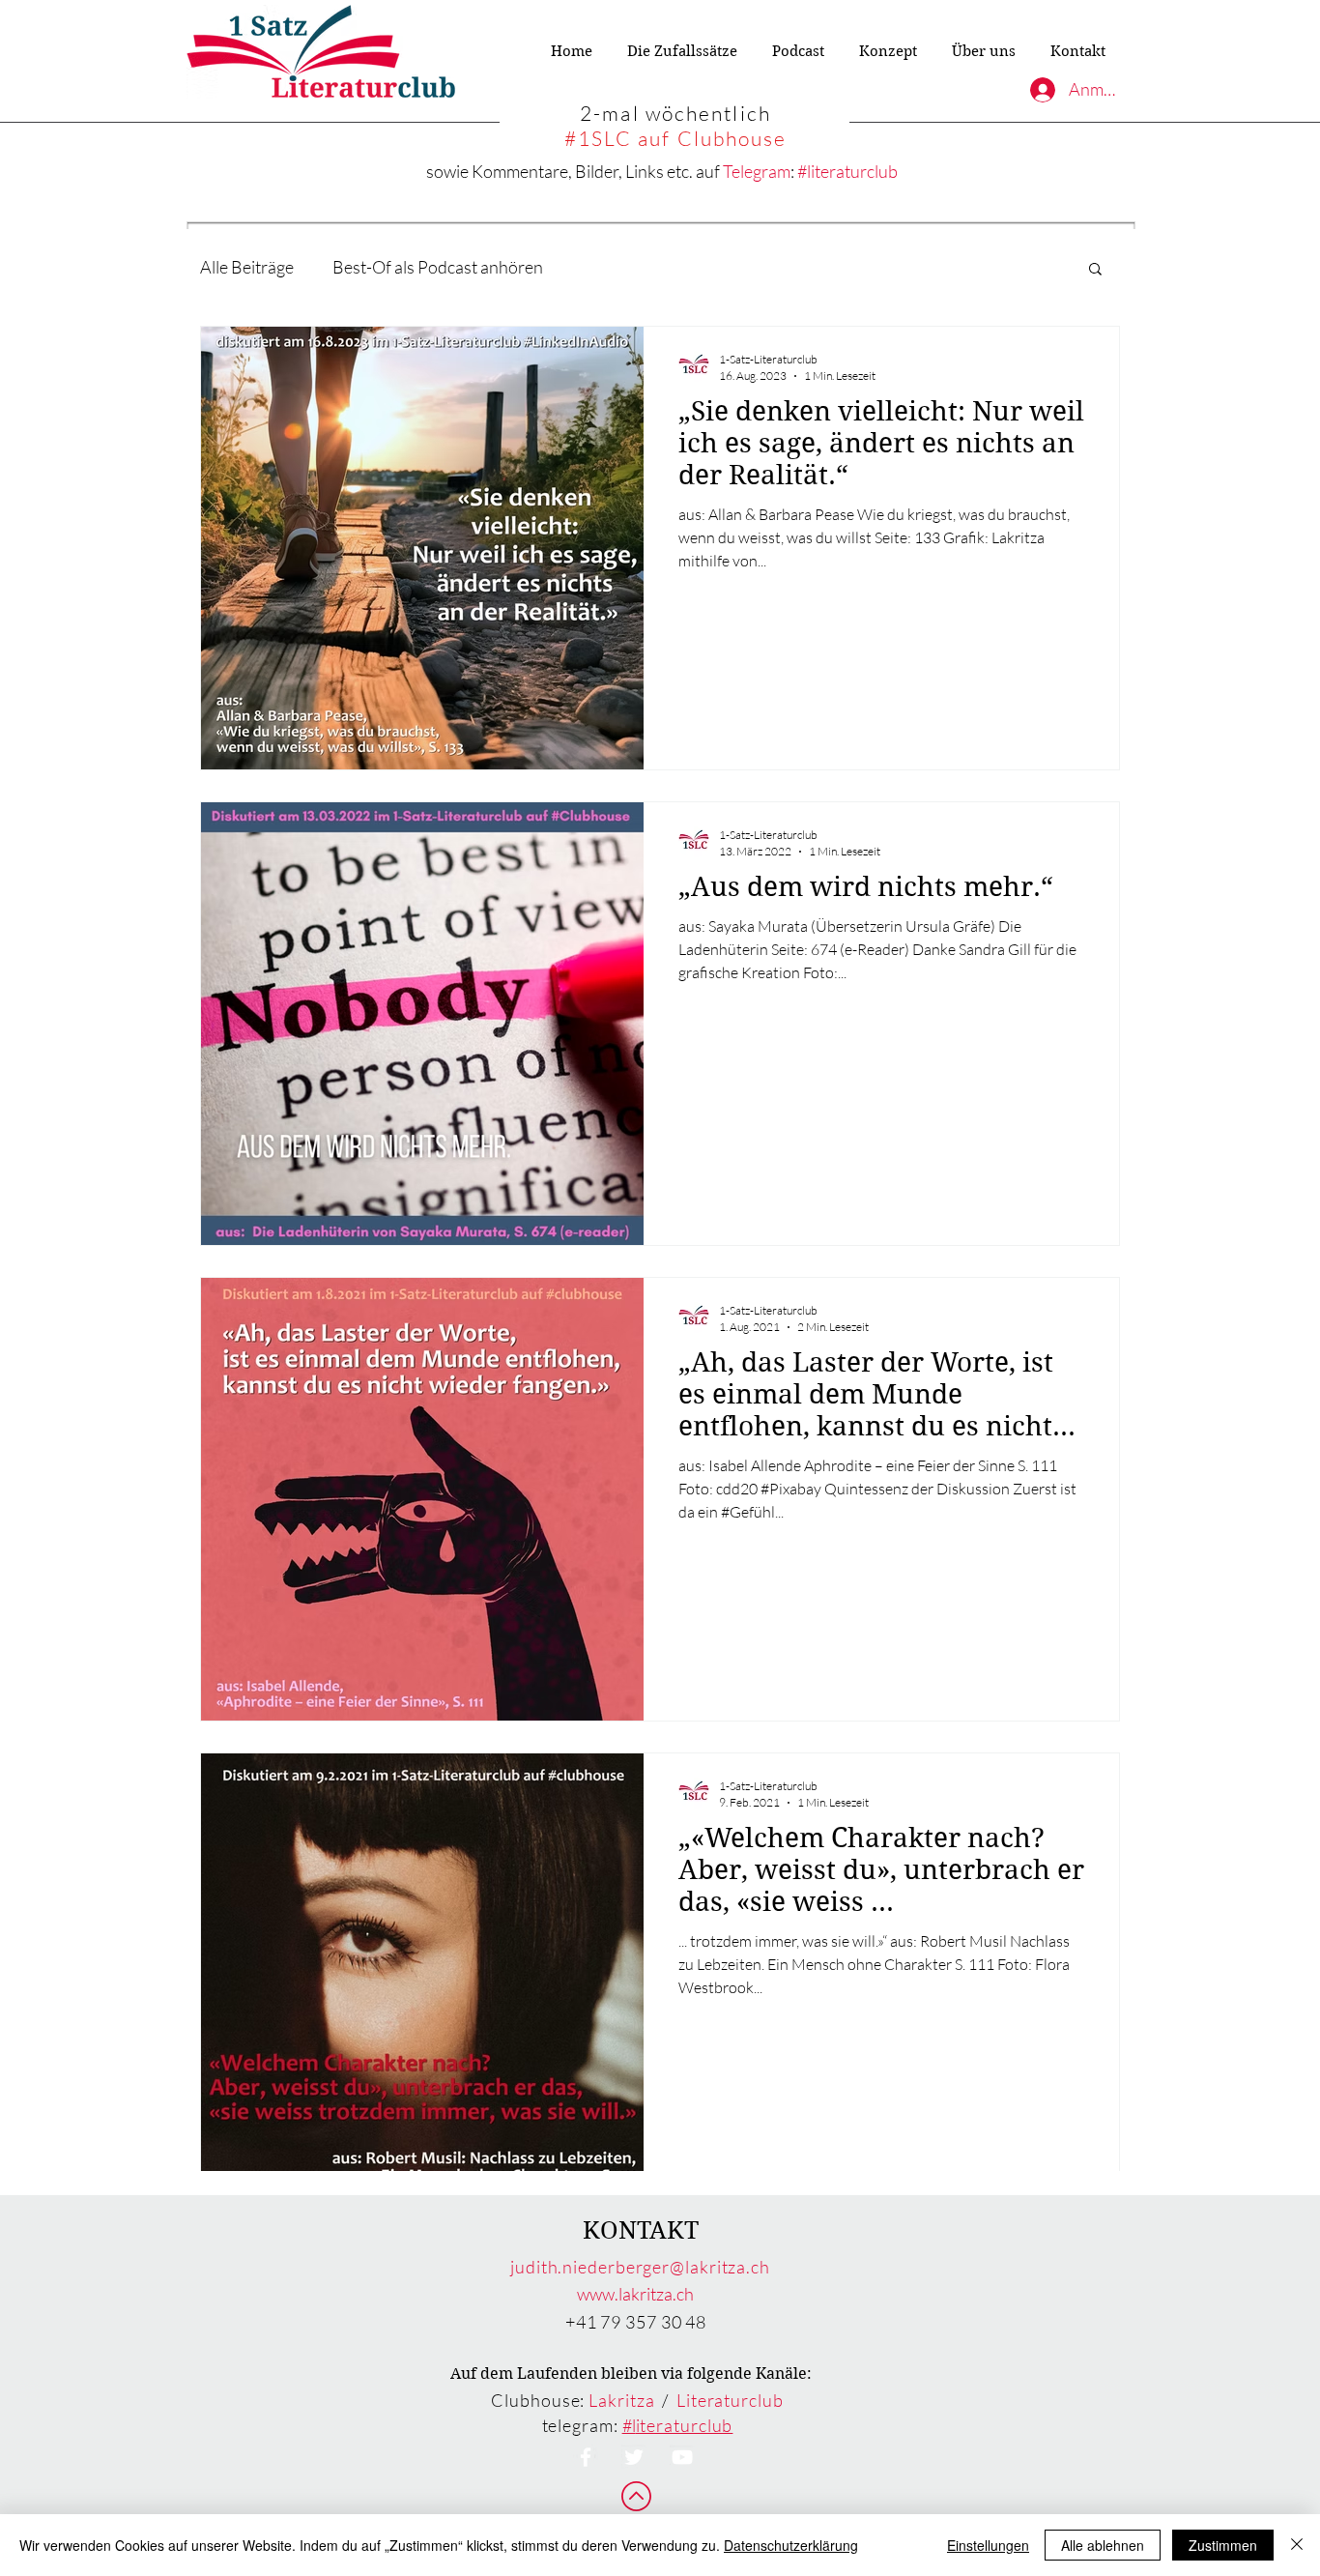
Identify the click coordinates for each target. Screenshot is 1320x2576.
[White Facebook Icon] (586, 2457)
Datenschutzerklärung (791, 2545)
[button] (1095, 270)
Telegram (757, 171)
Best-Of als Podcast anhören (438, 267)
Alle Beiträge (247, 267)
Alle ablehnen (1103, 2545)
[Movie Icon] (682, 2457)
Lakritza (621, 2400)
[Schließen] (1297, 2545)
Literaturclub (730, 2400)
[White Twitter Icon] (634, 2457)
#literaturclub (847, 171)
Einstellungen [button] (988, 2545)
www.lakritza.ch (635, 2294)
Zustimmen (1223, 2545)
